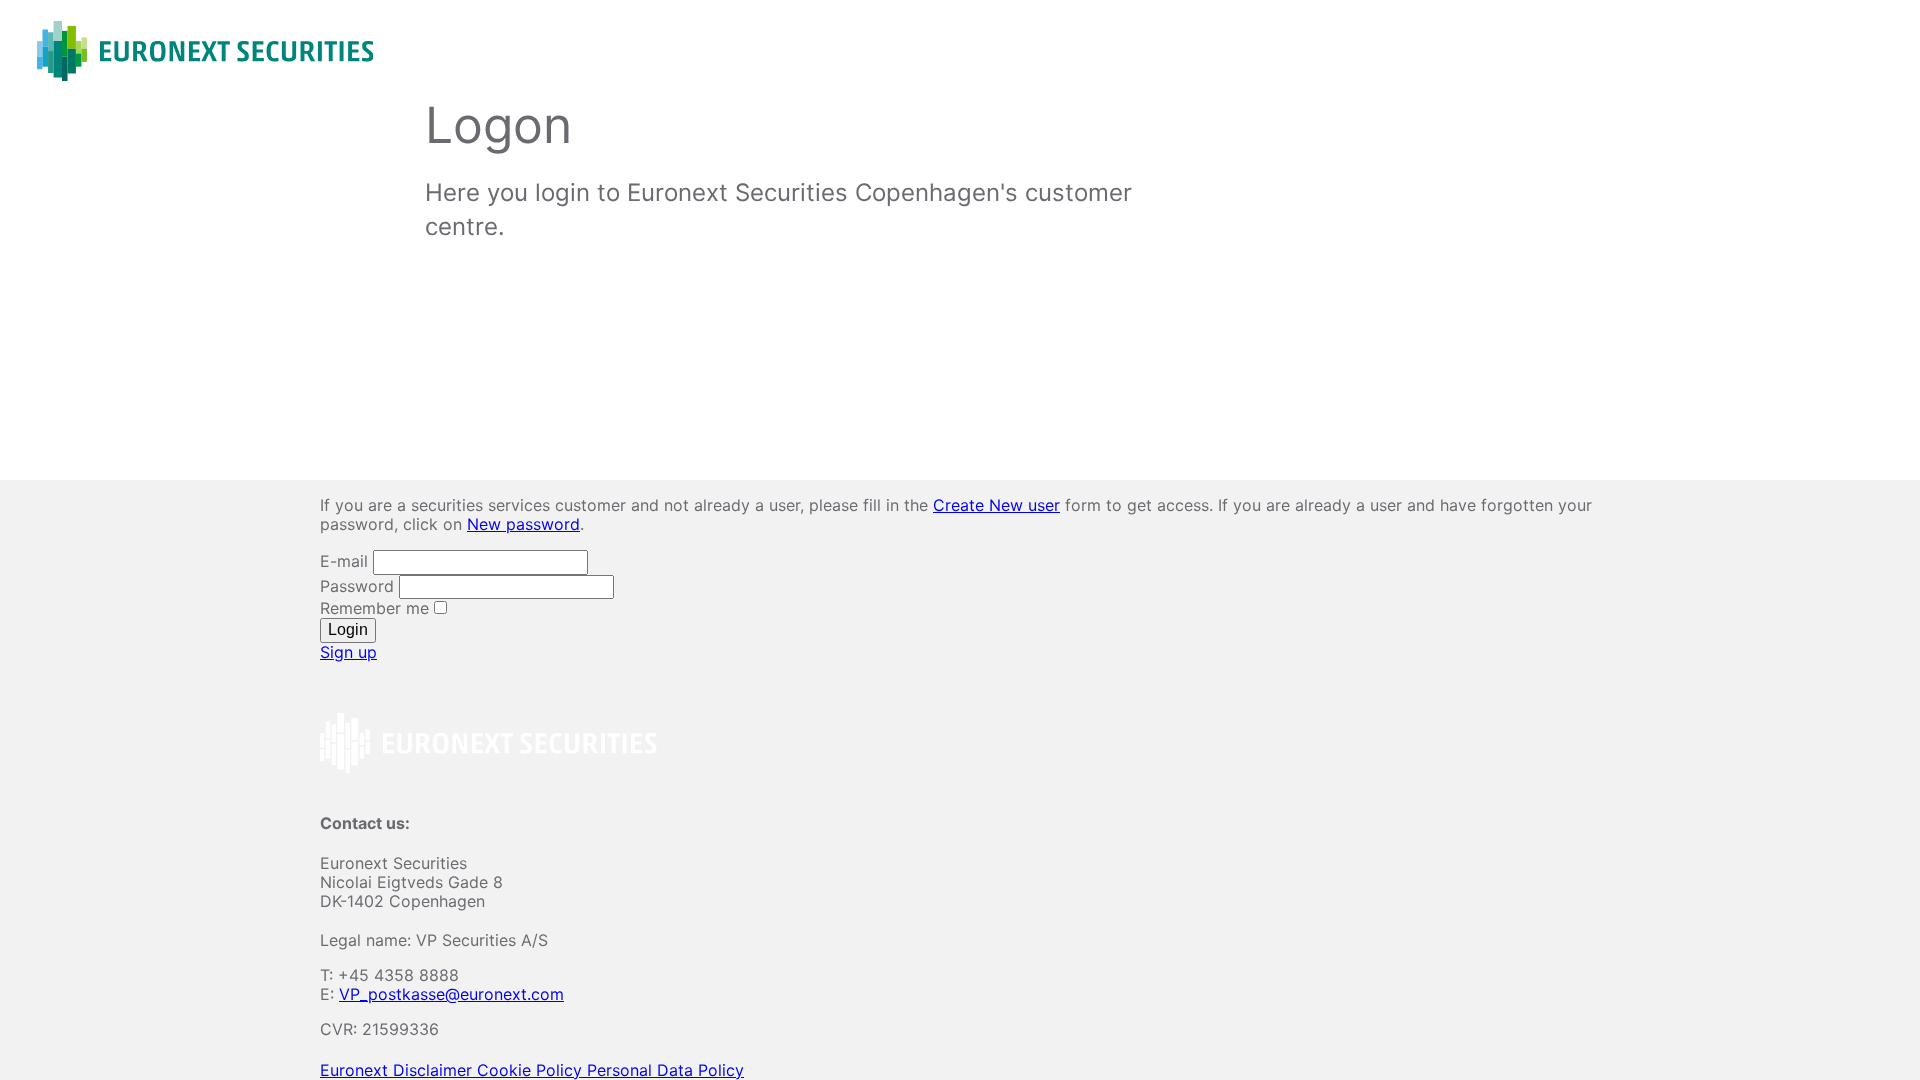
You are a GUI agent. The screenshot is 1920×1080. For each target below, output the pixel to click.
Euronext (356, 1070)
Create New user (996, 505)
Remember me (377, 608)
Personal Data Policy (665, 1070)
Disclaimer (435, 1070)
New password (523, 524)
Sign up (348, 652)
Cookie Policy (532, 1070)
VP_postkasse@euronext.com (451, 994)
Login (348, 629)
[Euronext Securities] (205, 51)
